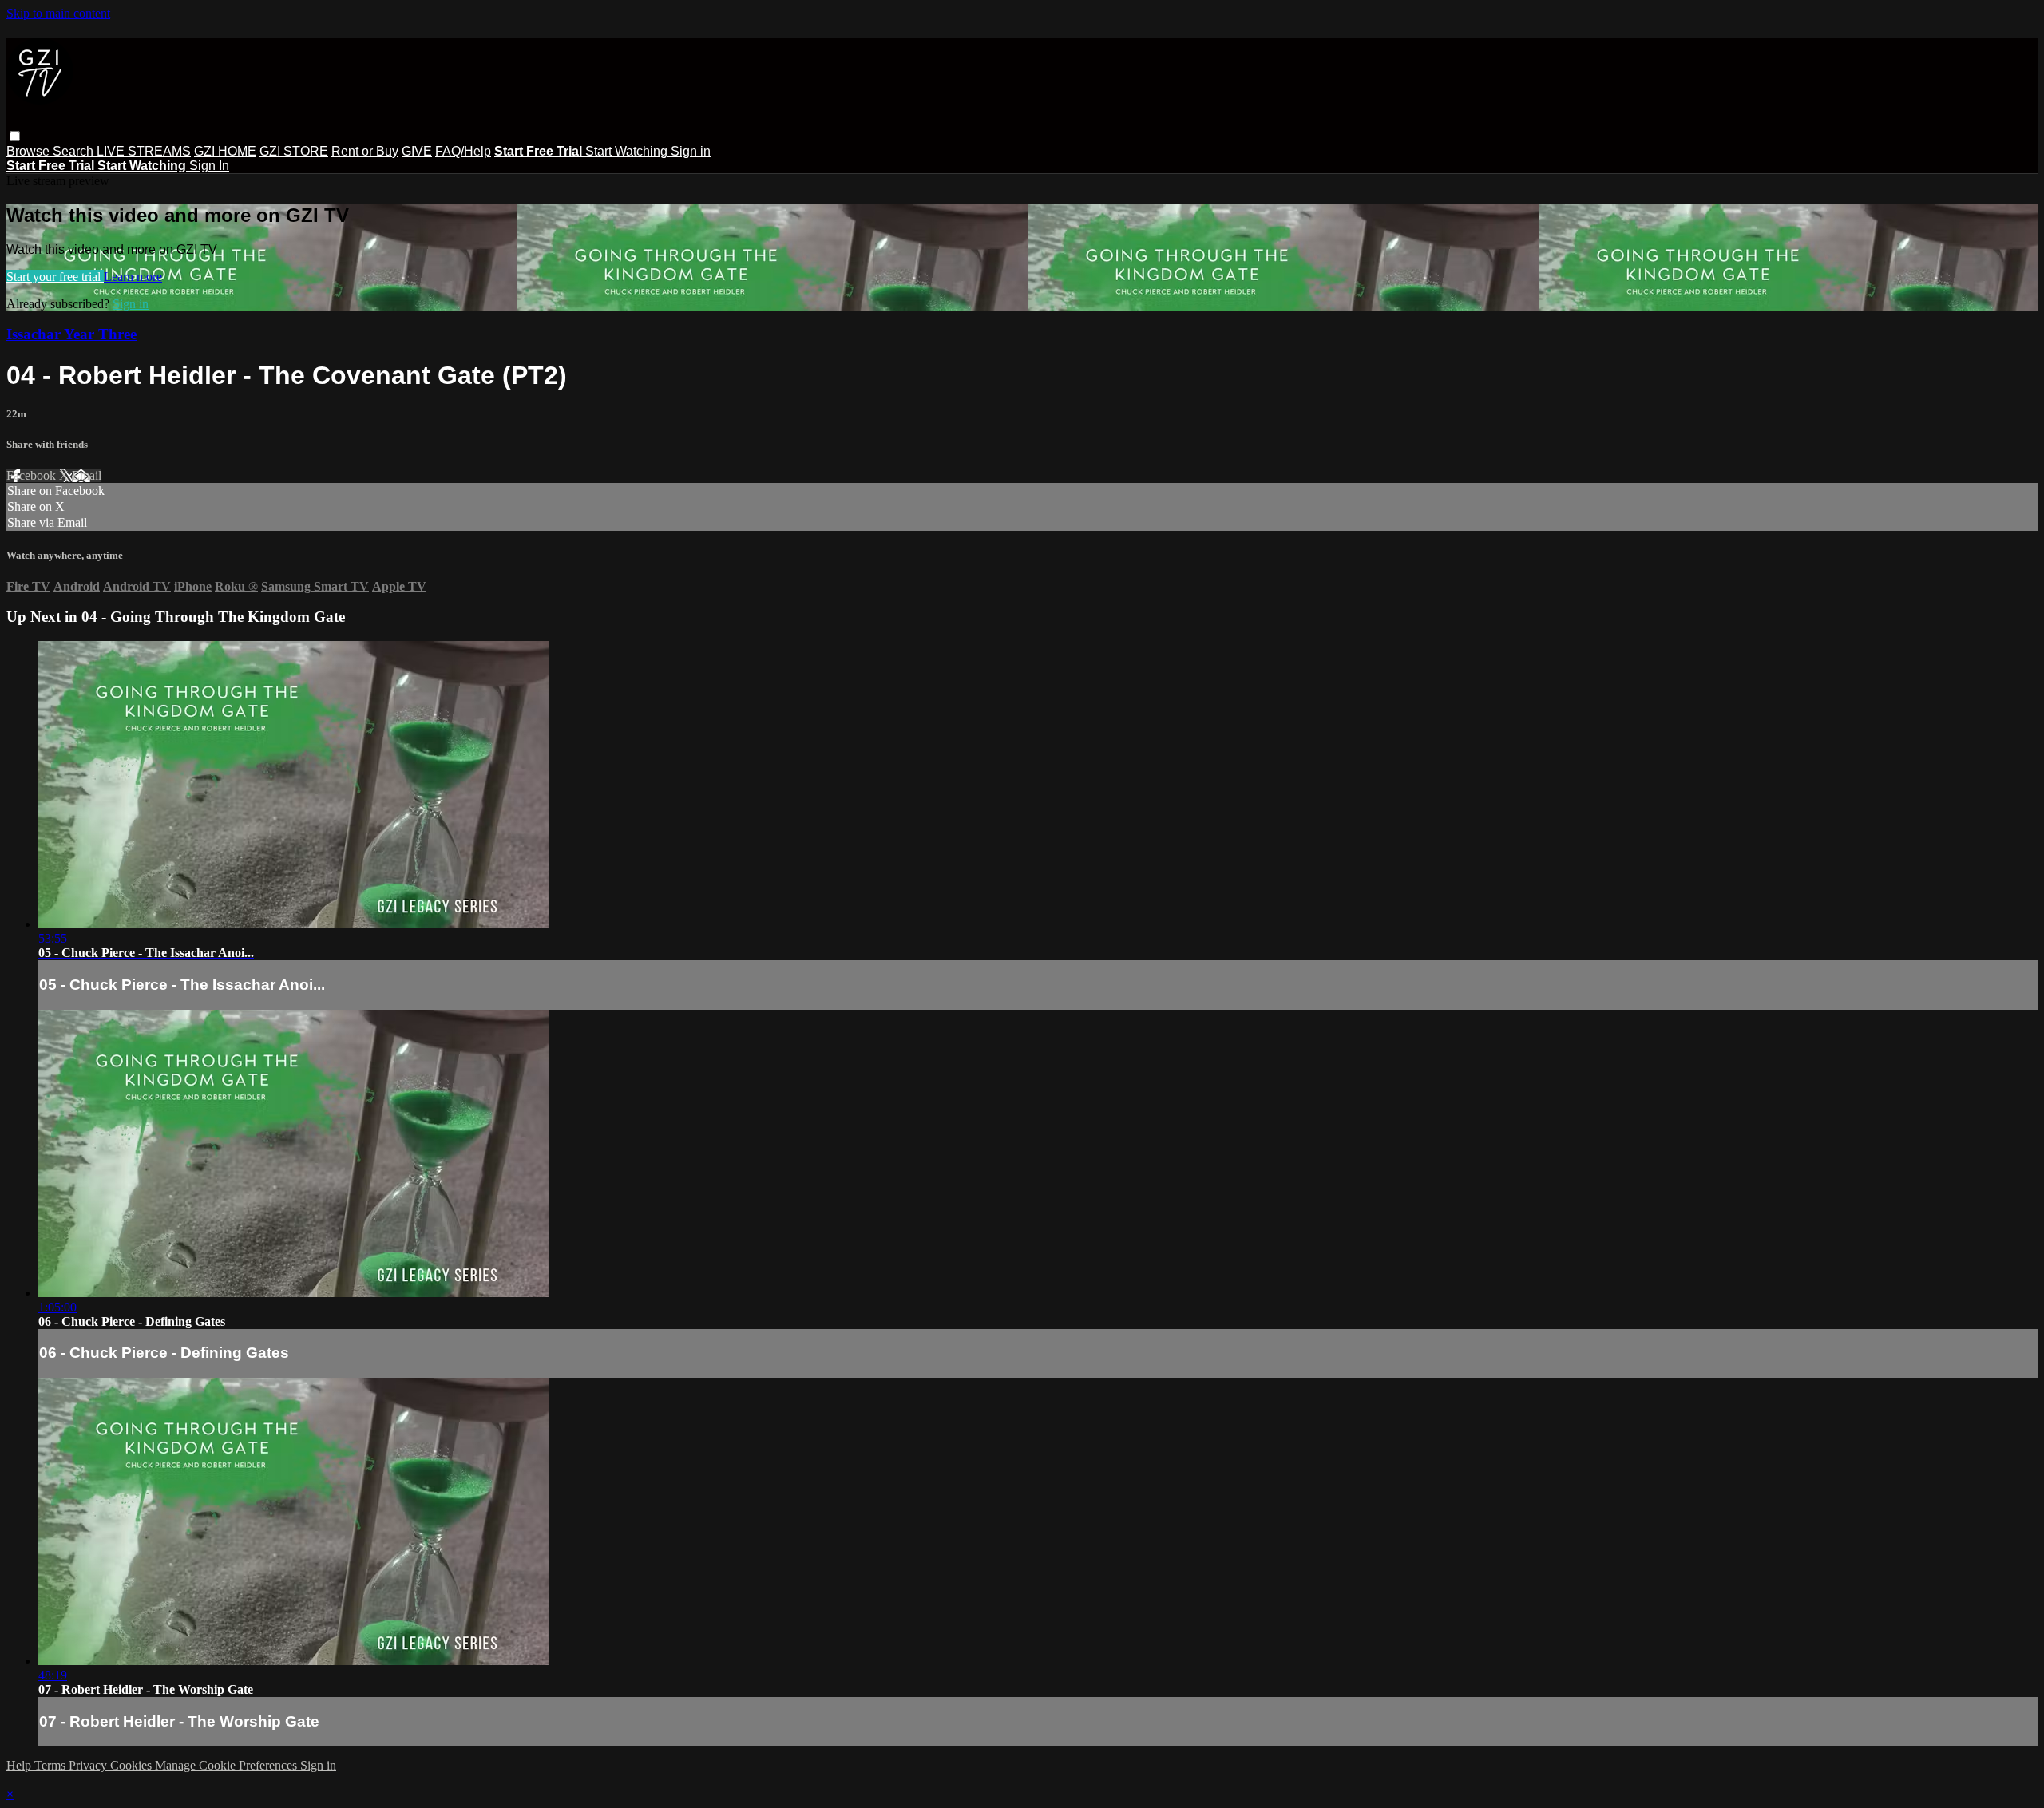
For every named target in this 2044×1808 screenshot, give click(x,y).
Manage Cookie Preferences (228, 1765)
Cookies (133, 1765)
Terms (51, 1765)
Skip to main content (58, 13)
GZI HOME (225, 151)
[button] (15, 136)
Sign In (209, 166)
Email (87, 475)
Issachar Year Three (71, 334)
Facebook (33, 475)
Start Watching (628, 151)
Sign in (691, 151)
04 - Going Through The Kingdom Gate (213, 617)
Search (75, 151)
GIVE (417, 151)
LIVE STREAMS (144, 151)
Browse (30, 151)
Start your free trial (55, 277)
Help (20, 1765)
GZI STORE (294, 151)
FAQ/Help (463, 151)
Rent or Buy (365, 151)
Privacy (89, 1765)
